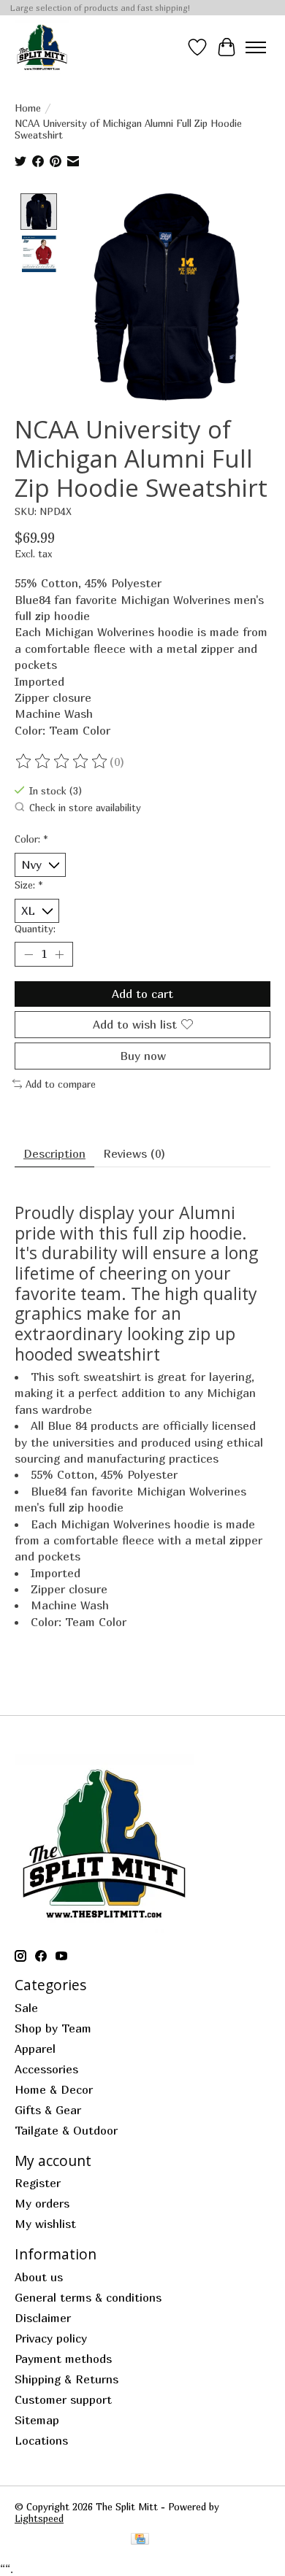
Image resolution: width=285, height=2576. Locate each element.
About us (39, 2277)
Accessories (46, 2069)
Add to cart (142, 994)
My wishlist (45, 2224)
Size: (29, 885)
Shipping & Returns (66, 2379)
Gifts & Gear (48, 2110)
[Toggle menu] (256, 47)
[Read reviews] (62, 762)
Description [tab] (54, 1153)
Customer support (63, 2399)
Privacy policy (51, 2338)
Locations (41, 2440)
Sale (26, 2008)
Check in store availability (85, 808)
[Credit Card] (140, 2540)
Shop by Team (53, 2028)
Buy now (143, 1056)
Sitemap (37, 2420)
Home (28, 108)
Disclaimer (43, 2318)
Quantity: (35, 929)
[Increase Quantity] (59, 954)
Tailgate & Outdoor (66, 2130)
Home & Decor (54, 2089)
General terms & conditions (88, 2297)
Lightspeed (39, 2518)
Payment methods (63, 2359)
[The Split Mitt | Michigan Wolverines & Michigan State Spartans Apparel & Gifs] (42, 47)
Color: (31, 839)
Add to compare (61, 1084)
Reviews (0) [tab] (134, 1153)
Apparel (35, 2049)
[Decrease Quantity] (28, 954)
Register (38, 2183)
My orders (42, 2203)
